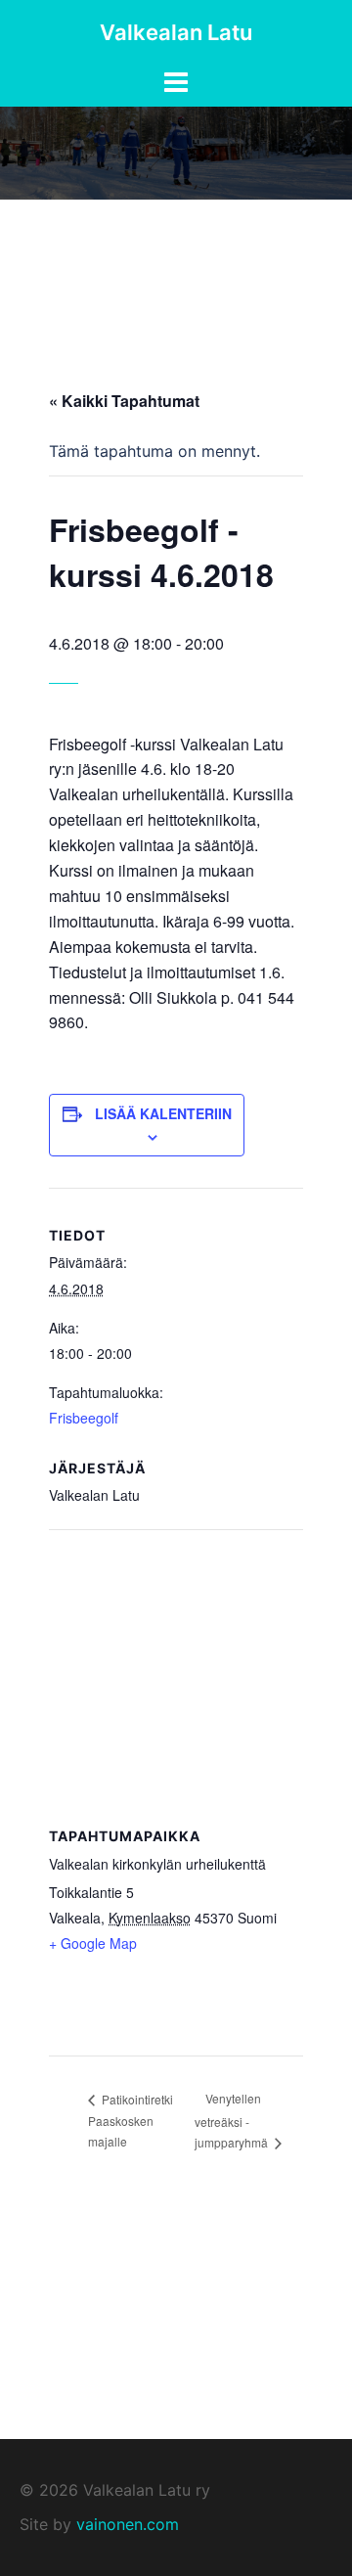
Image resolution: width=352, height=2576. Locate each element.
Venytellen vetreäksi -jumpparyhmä (233, 2120)
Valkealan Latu (176, 32)
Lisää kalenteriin (163, 1113)
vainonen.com (128, 2524)
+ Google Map (93, 1943)
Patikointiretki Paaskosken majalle (131, 2121)
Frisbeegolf (84, 1418)
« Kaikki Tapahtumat (124, 401)
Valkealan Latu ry (144, 2490)
